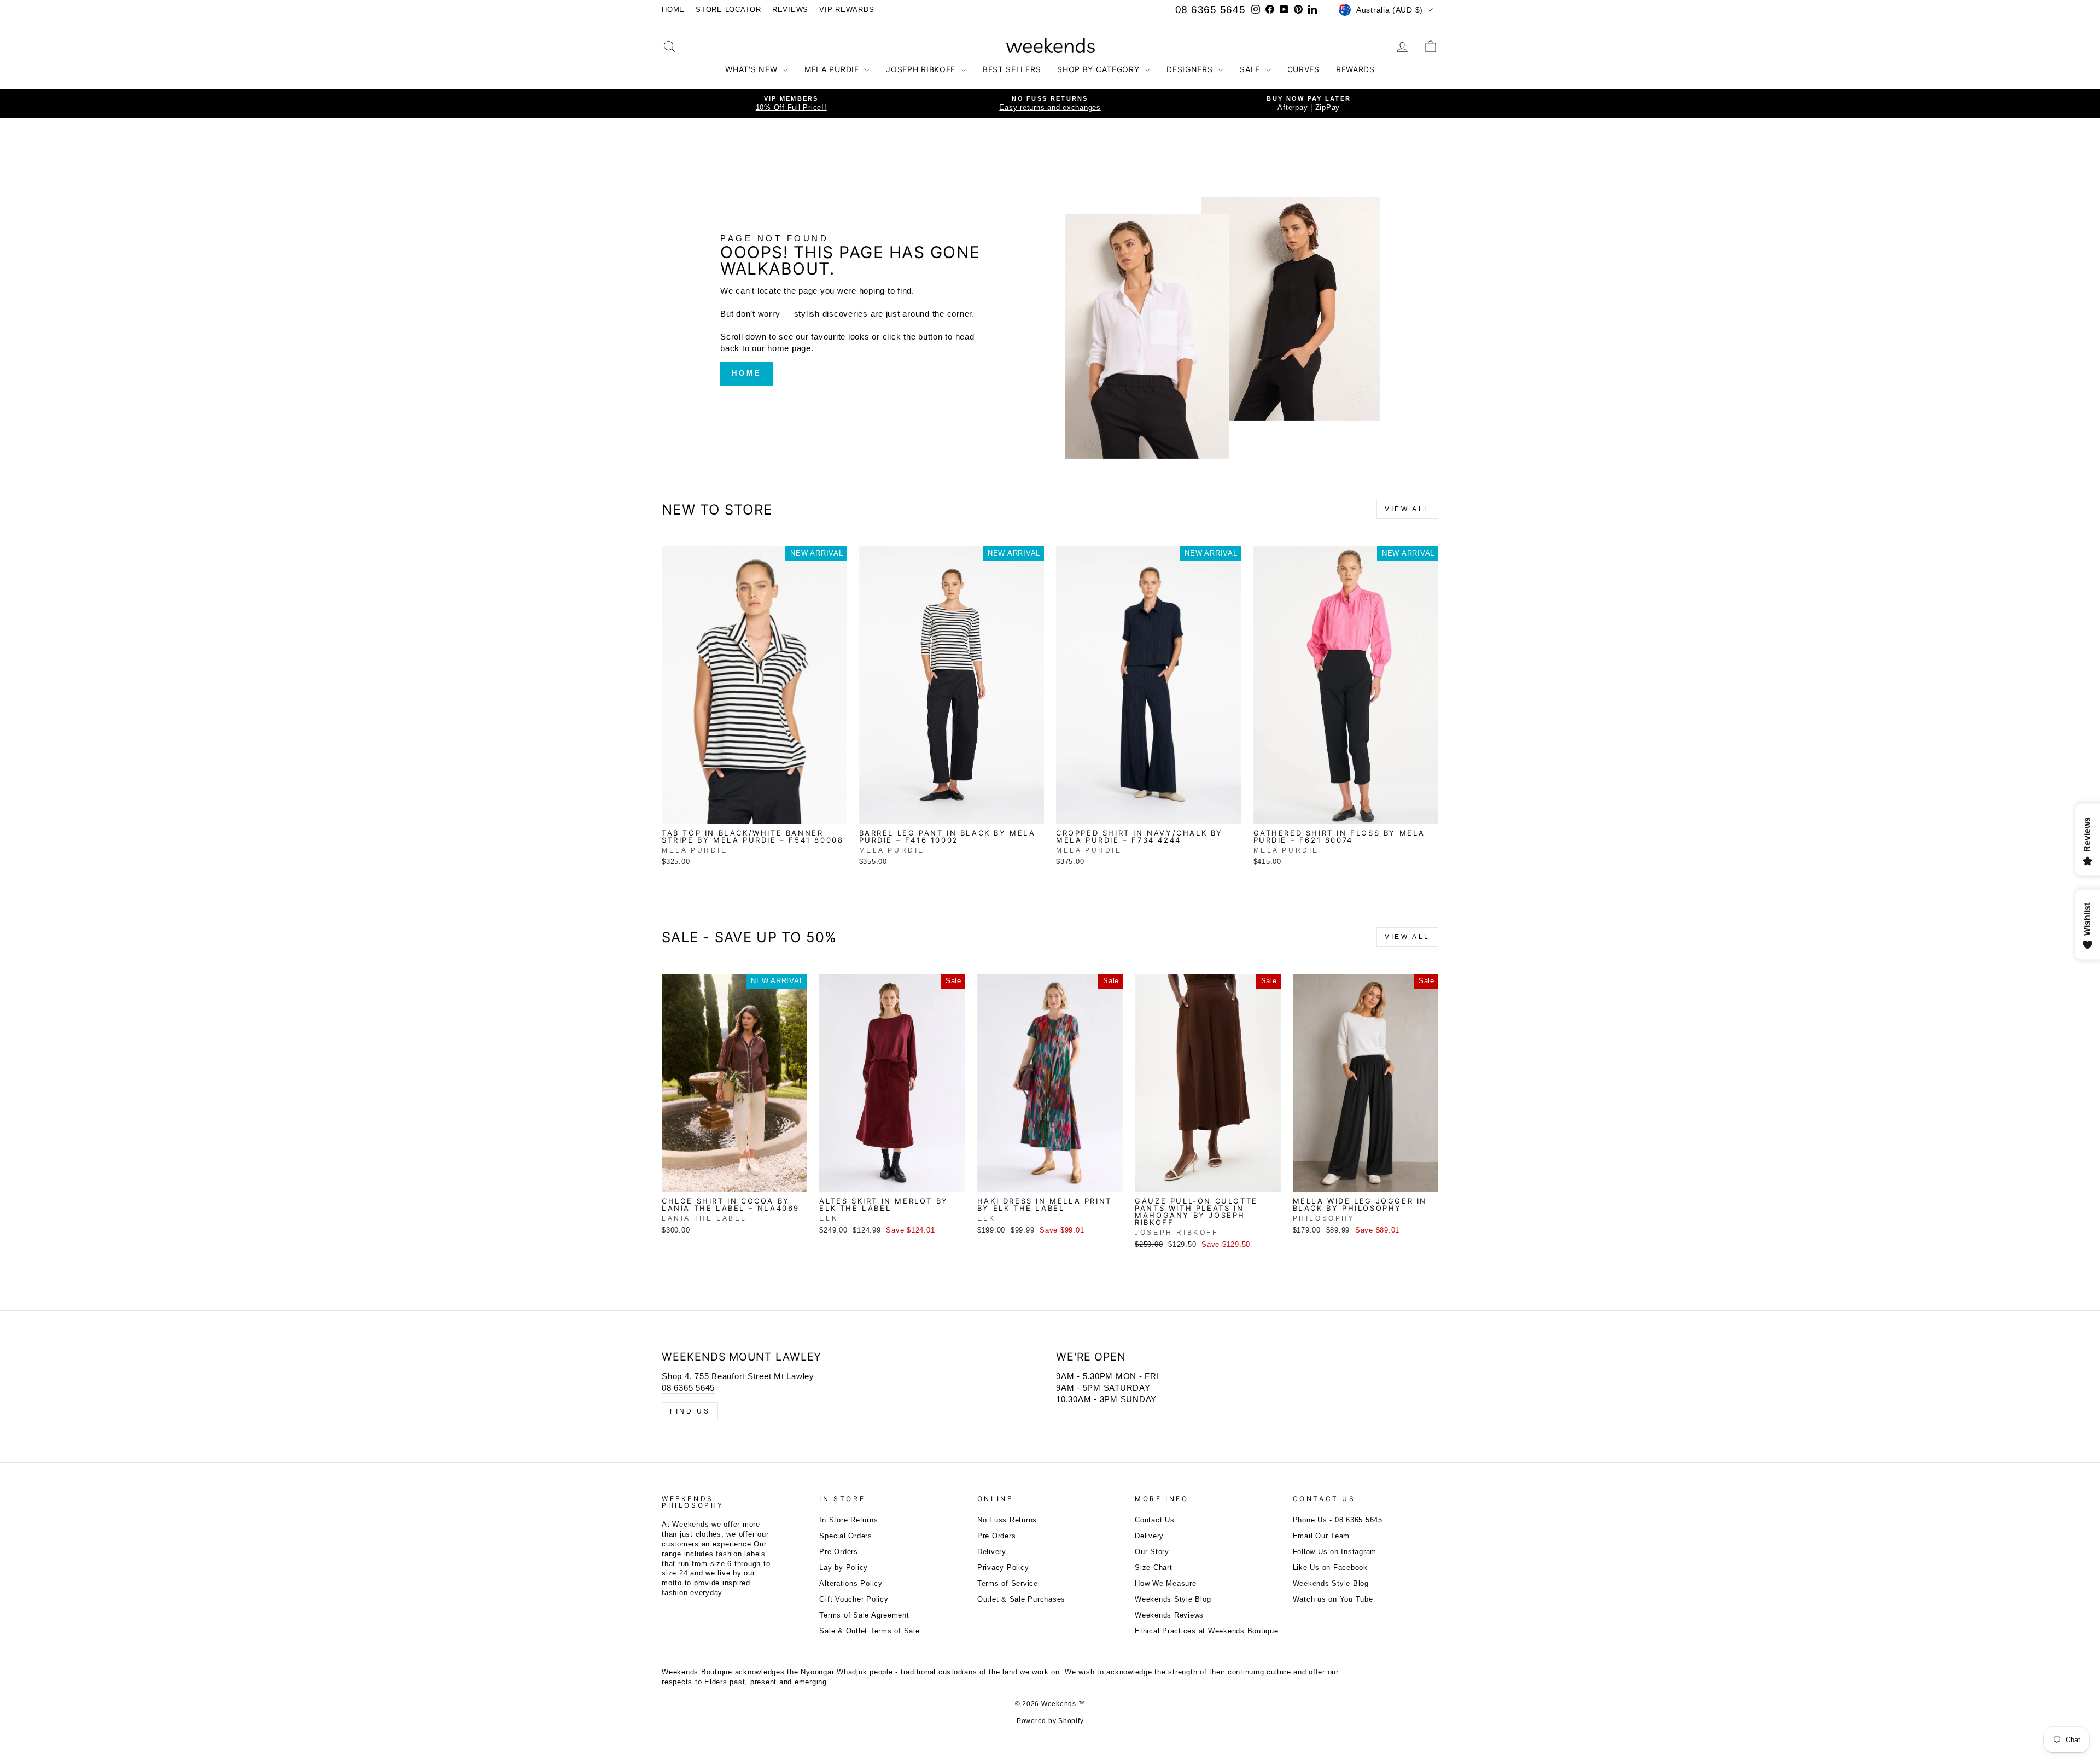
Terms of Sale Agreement (864, 1615)
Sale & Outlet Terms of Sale (869, 1631)
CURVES (1303, 69)
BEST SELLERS (1012, 69)
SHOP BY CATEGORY (1099, 69)
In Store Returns (848, 1520)
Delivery (992, 1552)
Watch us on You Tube (1333, 1599)
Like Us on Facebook (1330, 1568)
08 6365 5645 (1211, 10)
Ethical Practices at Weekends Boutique (1207, 1631)
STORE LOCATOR (728, 10)
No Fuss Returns (1007, 1520)
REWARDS (1355, 69)
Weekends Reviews (1169, 1615)
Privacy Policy (1003, 1568)
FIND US (690, 1411)
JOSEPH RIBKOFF (922, 69)
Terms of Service (1008, 1583)
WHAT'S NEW (752, 69)
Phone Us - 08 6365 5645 (1338, 1520)
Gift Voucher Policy (854, 1599)
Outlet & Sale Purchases (1021, 1599)
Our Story (1152, 1552)
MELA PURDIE (833, 69)
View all (1407, 509)
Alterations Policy (851, 1583)
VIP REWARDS (847, 10)
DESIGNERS (1191, 69)
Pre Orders (839, 1552)
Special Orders (846, 1536)
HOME (673, 10)
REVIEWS (790, 10)
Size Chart (1154, 1568)
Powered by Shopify (1050, 1721)
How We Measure (1166, 1583)
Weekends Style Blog (1173, 1599)
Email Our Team (1322, 1536)
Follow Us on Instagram (1335, 1552)
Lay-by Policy (844, 1568)
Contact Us (1155, 1520)
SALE (1251, 69)
